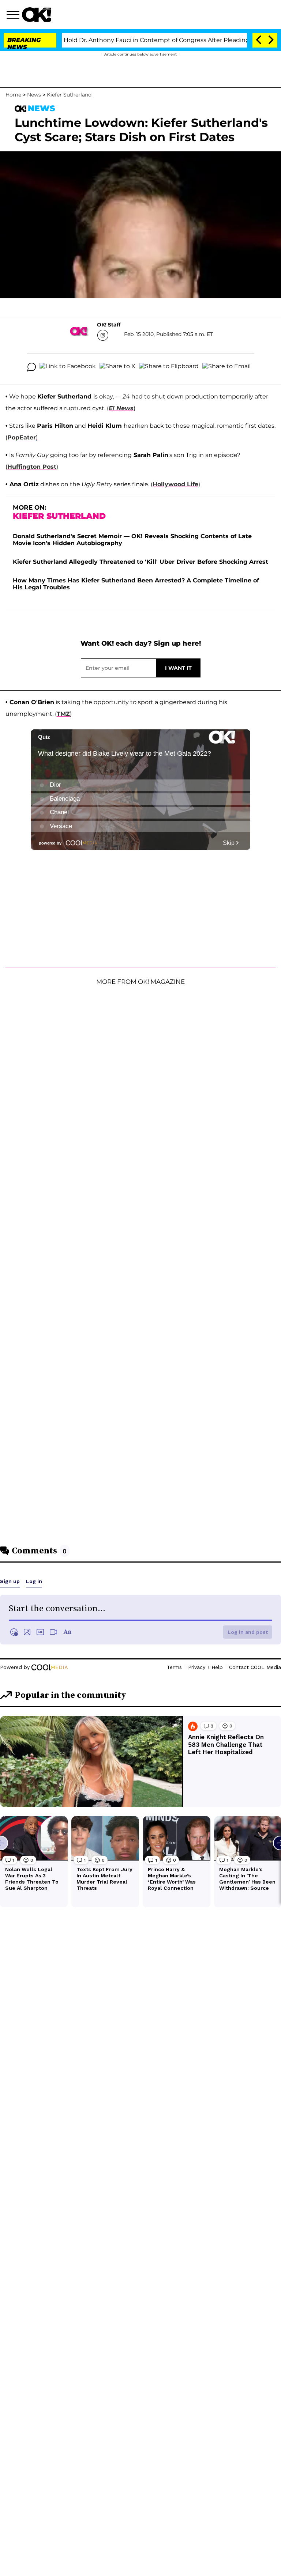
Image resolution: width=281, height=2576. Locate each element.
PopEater (22, 437)
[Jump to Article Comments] (31, 367)
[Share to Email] (226, 367)
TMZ (63, 714)
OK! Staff (109, 325)
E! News (121, 408)
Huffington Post (32, 467)
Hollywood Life (175, 484)
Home (13, 95)
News (34, 95)
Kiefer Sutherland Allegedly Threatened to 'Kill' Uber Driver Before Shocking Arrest (140, 562)
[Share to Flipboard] (169, 367)
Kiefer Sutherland (69, 95)
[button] (14, 16)
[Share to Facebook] (68, 367)
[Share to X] (117, 367)
